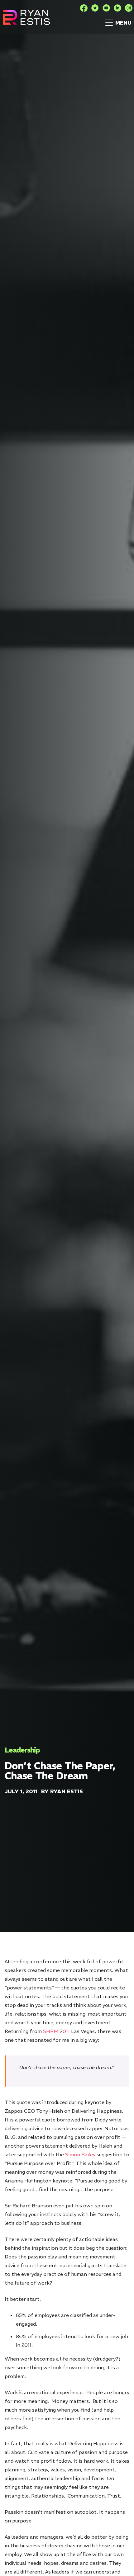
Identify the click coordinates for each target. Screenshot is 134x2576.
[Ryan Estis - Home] (26, 17)
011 (66, 2031)
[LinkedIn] (117, 8)
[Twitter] (95, 8)
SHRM (51, 2031)
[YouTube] (106, 8)
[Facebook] (84, 8)
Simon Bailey (80, 2154)
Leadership (22, 1750)
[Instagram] (129, 8)
